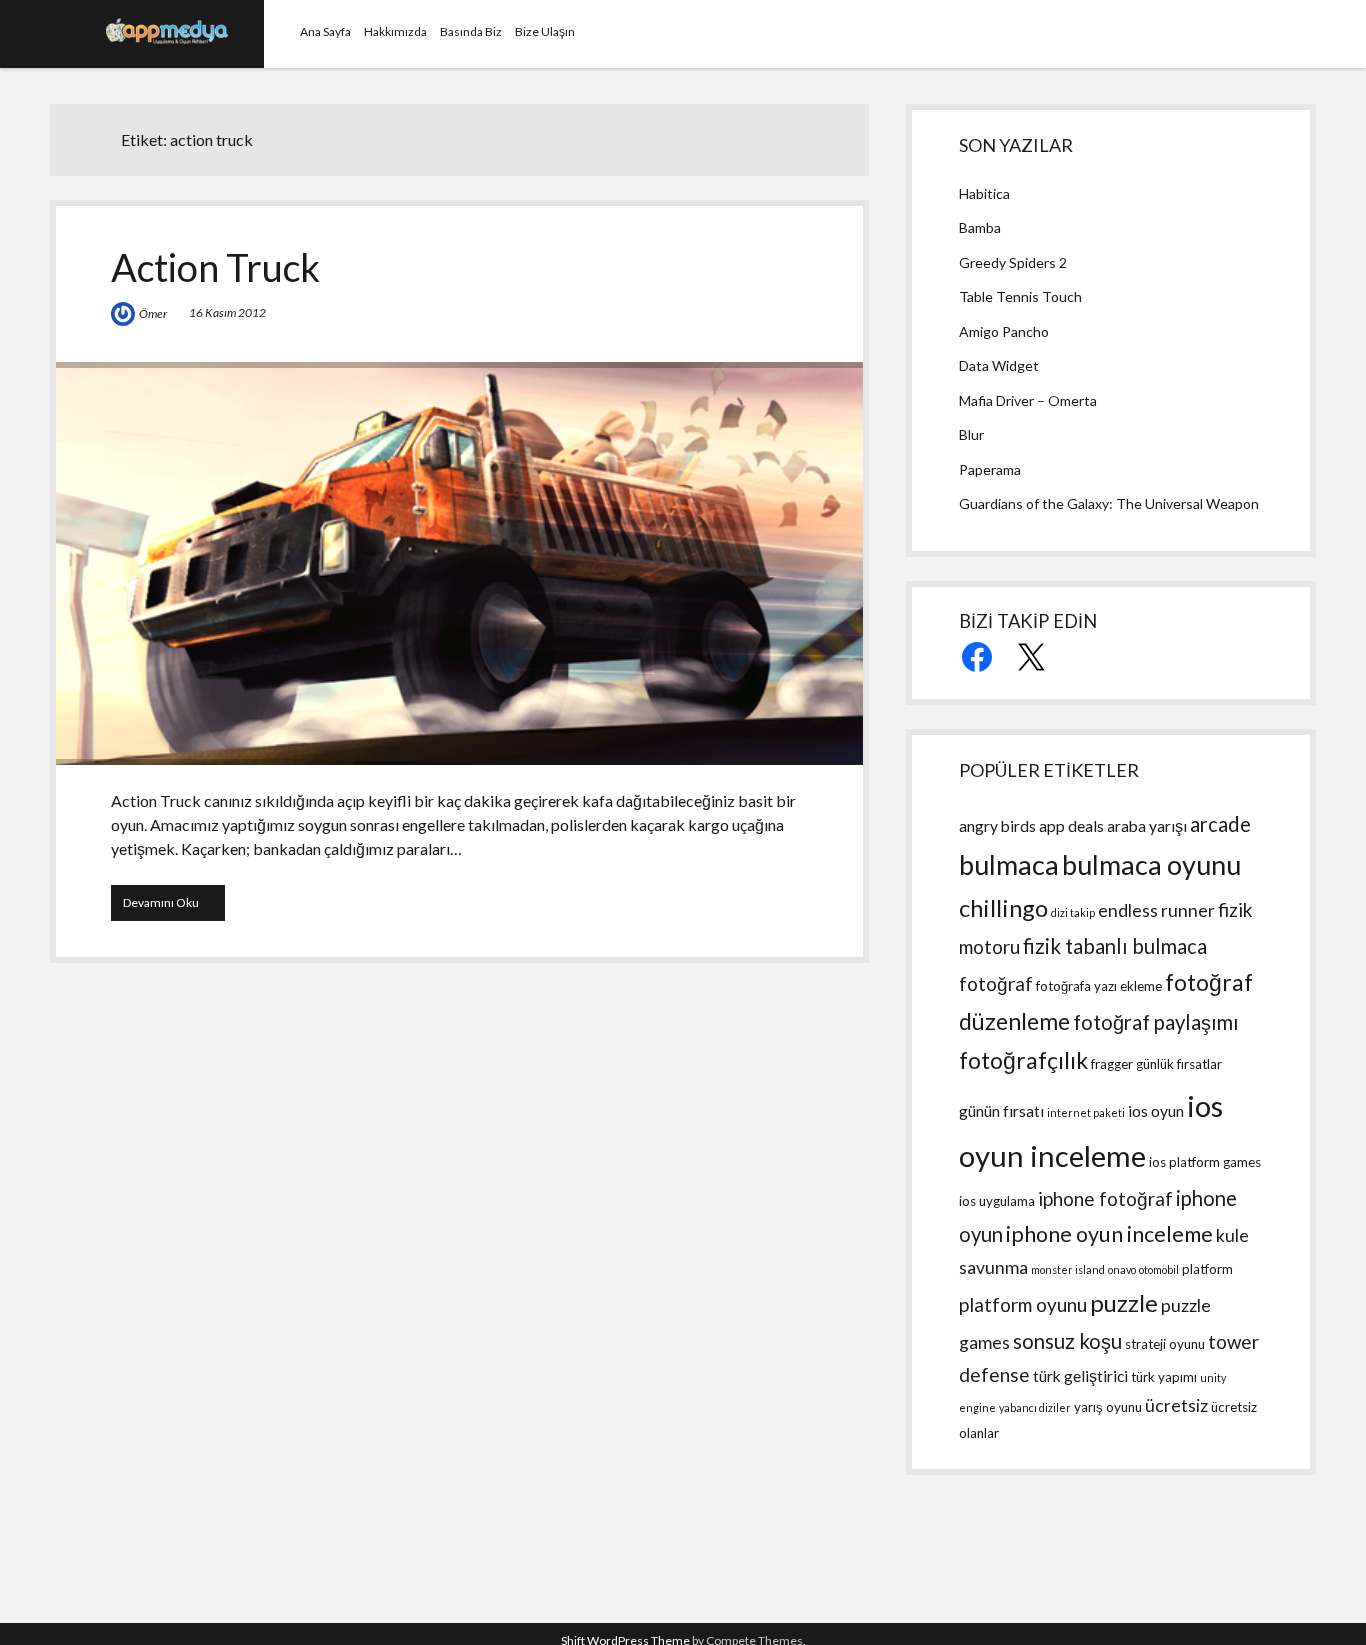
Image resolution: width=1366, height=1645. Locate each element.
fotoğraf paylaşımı (1156, 1022)
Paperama (990, 469)
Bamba (980, 227)
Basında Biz (471, 31)
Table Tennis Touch (1020, 296)
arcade (1220, 824)
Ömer (153, 313)
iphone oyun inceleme (1109, 1234)
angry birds (997, 826)
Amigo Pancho (1004, 331)
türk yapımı (1164, 1377)
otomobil (1159, 1269)
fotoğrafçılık (1023, 1060)
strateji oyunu (1165, 1344)
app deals (1071, 826)
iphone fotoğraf (1105, 1198)
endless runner (1156, 910)
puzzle (1124, 1302)
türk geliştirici (1080, 1376)
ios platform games (1205, 1162)
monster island (1068, 1269)
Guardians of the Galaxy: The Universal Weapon (1109, 503)
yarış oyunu (1108, 1407)
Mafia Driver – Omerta (1028, 400)
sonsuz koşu (1067, 1341)
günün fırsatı (1001, 1111)
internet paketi (1086, 1112)
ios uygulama (997, 1201)
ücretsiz (1176, 1405)
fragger (1112, 1064)
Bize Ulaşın (545, 31)
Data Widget (999, 365)
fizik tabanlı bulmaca (1115, 946)
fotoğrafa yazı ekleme (1099, 986)
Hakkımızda (395, 31)
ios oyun (1156, 1111)
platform (1207, 1269)
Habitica (984, 193)
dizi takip (1073, 912)
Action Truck (215, 267)
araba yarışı (1147, 826)
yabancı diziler (1035, 1407)
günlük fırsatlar (1179, 1064)
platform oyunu (1023, 1304)
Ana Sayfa (325, 31)
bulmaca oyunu (1151, 864)
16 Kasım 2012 (227, 312)
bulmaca (1009, 864)
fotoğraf (996, 983)
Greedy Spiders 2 (1013, 262)
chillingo (1003, 907)
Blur (971, 434)
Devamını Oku (174, 907)
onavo (1122, 1269)
